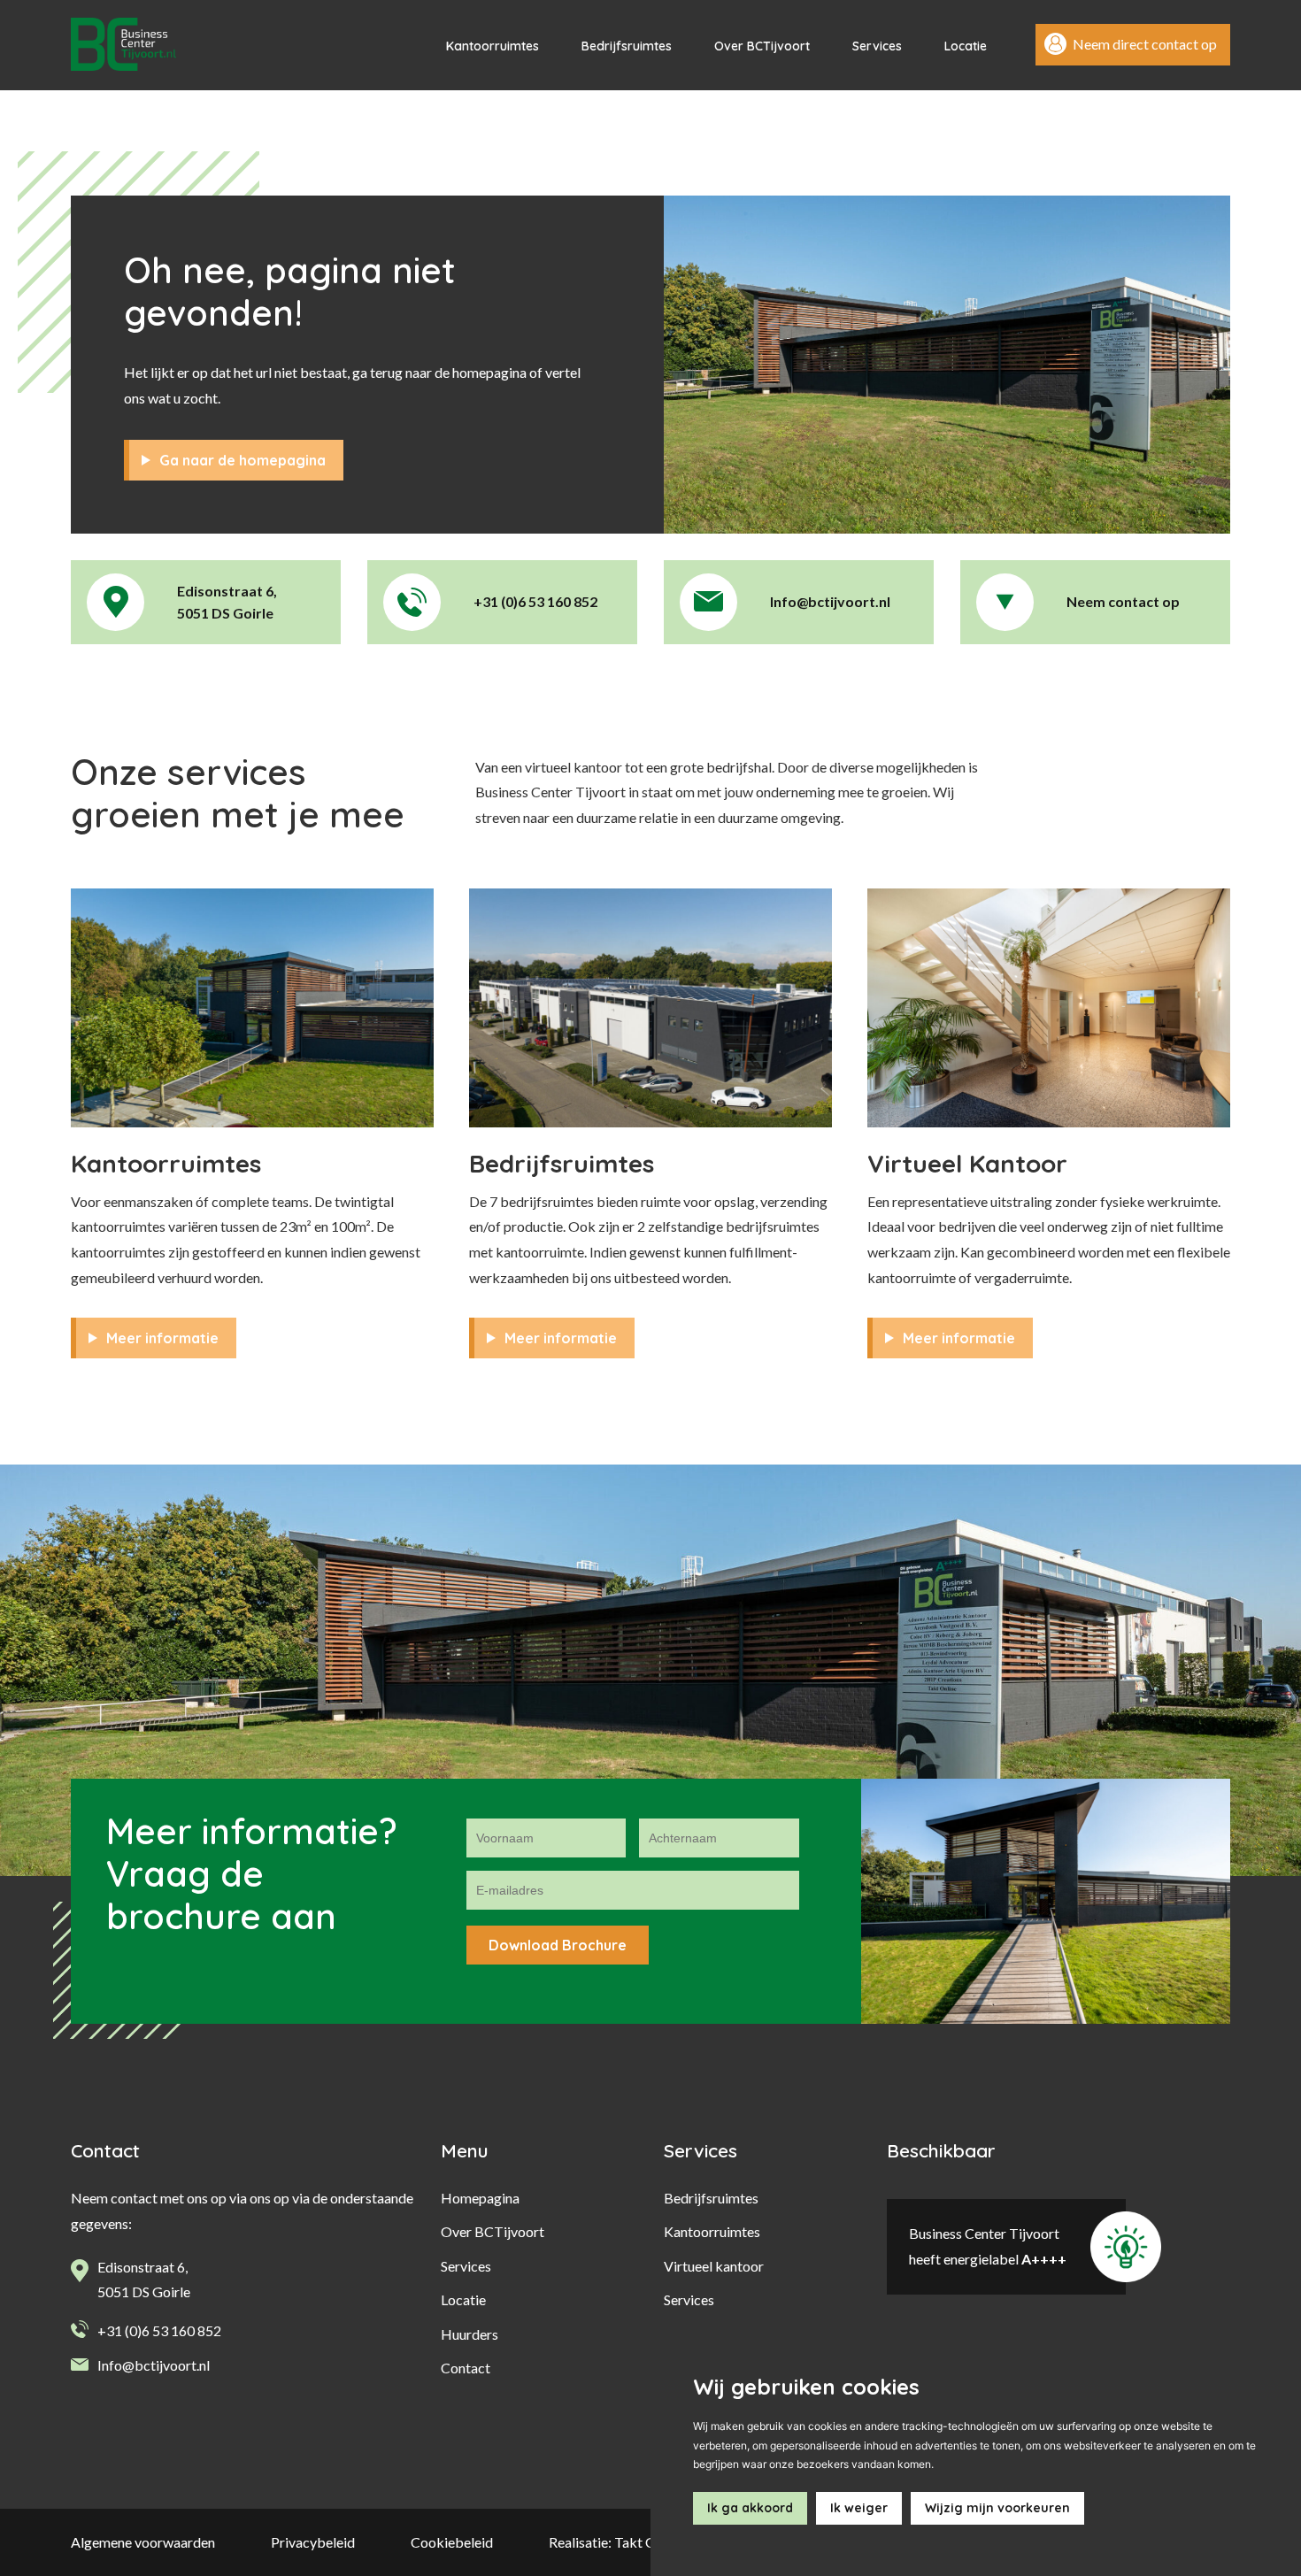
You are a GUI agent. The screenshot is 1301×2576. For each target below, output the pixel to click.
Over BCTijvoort (762, 46)
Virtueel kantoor (714, 2266)
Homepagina (480, 2198)
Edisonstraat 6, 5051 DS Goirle (144, 2280)
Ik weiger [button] (859, 2508)
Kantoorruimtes (493, 46)
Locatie (966, 46)
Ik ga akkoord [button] (750, 2508)
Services (877, 46)
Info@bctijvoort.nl (154, 2365)
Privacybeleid (313, 2542)
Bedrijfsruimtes (627, 46)
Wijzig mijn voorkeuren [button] (997, 2508)
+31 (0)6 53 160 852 (159, 2330)
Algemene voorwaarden (143, 2542)
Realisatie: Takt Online (617, 2542)
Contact (466, 2368)
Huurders (470, 2334)
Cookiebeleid (452, 2542)
